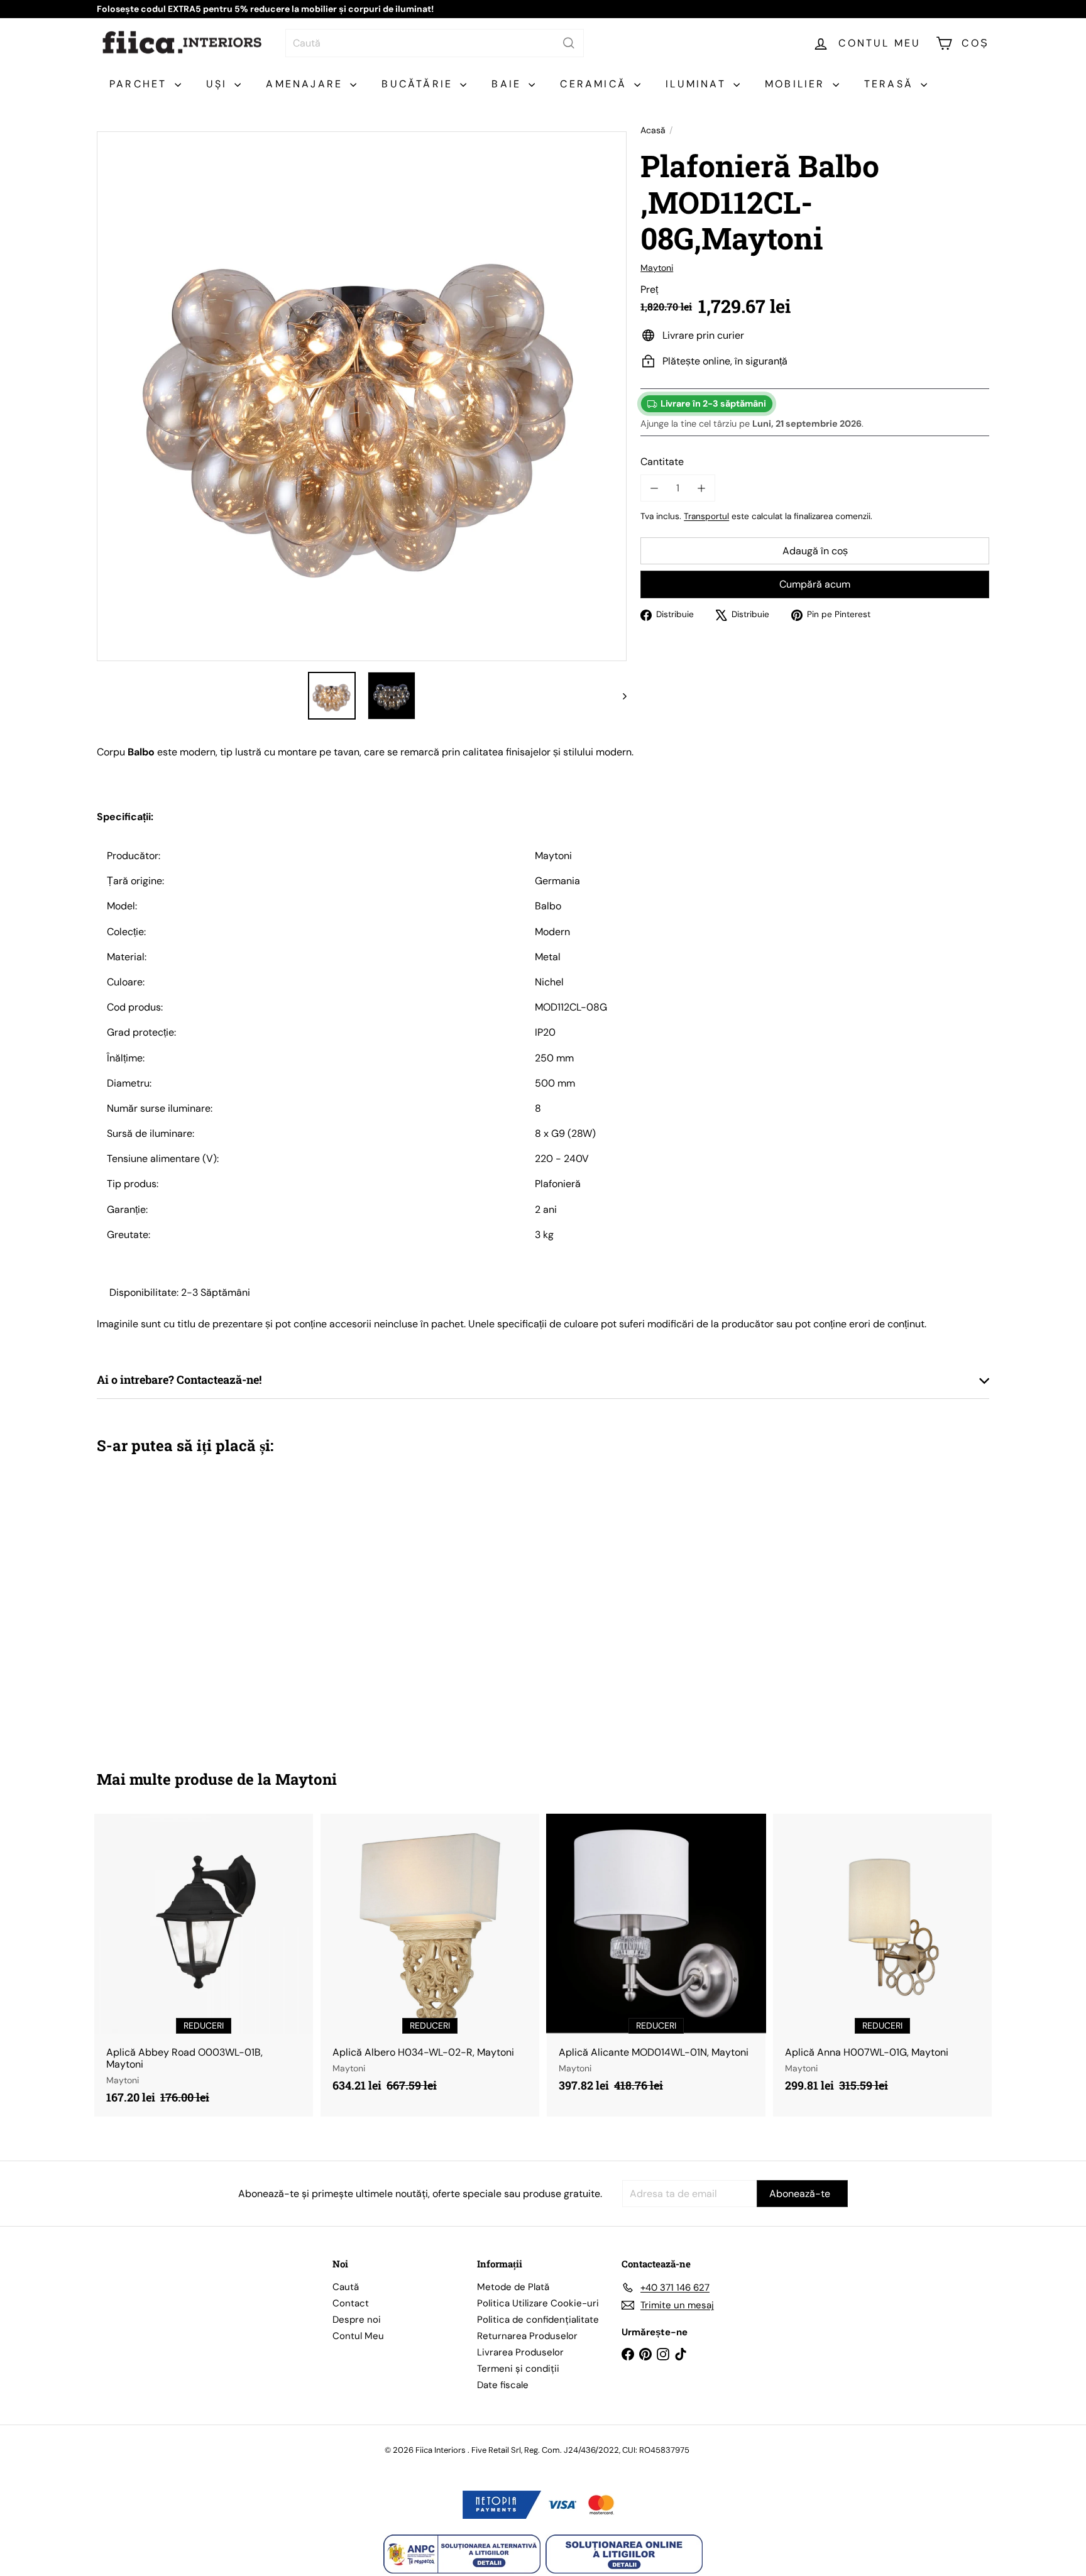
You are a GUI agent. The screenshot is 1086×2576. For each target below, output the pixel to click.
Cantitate (662, 462)
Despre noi (357, 2320)
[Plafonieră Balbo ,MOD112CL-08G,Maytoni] (166, 1603)
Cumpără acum (815, 585)
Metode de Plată (513, 2287)
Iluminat (698, 84)
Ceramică (595, 84)
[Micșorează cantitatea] (654, 488)
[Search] (569, 43)
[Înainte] (619, 696)
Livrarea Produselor (520, 2352)
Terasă (891, 84)
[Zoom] (362, 396)
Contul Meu (358, 2336)
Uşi (219, 84)
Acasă (653, 130)
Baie (508, 84)
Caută (346, 2287)
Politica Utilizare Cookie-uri (538, 2303)
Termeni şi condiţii (518, 2369)
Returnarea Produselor (527, 2336)
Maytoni (306, 1779)
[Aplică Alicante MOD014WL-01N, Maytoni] (656, 1959)
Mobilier (797, 84)
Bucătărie (419, 84)
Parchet (140, 84)
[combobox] (435, 43)
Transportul (706, 516)
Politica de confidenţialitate (538, 2320)
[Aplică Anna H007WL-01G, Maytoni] (882, 1959)
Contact (351, 2303)
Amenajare (306, 84)
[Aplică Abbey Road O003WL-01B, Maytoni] (204, 1965)
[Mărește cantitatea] (701, 488)
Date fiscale (503, 2385)
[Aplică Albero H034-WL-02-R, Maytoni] (430, 1959)
